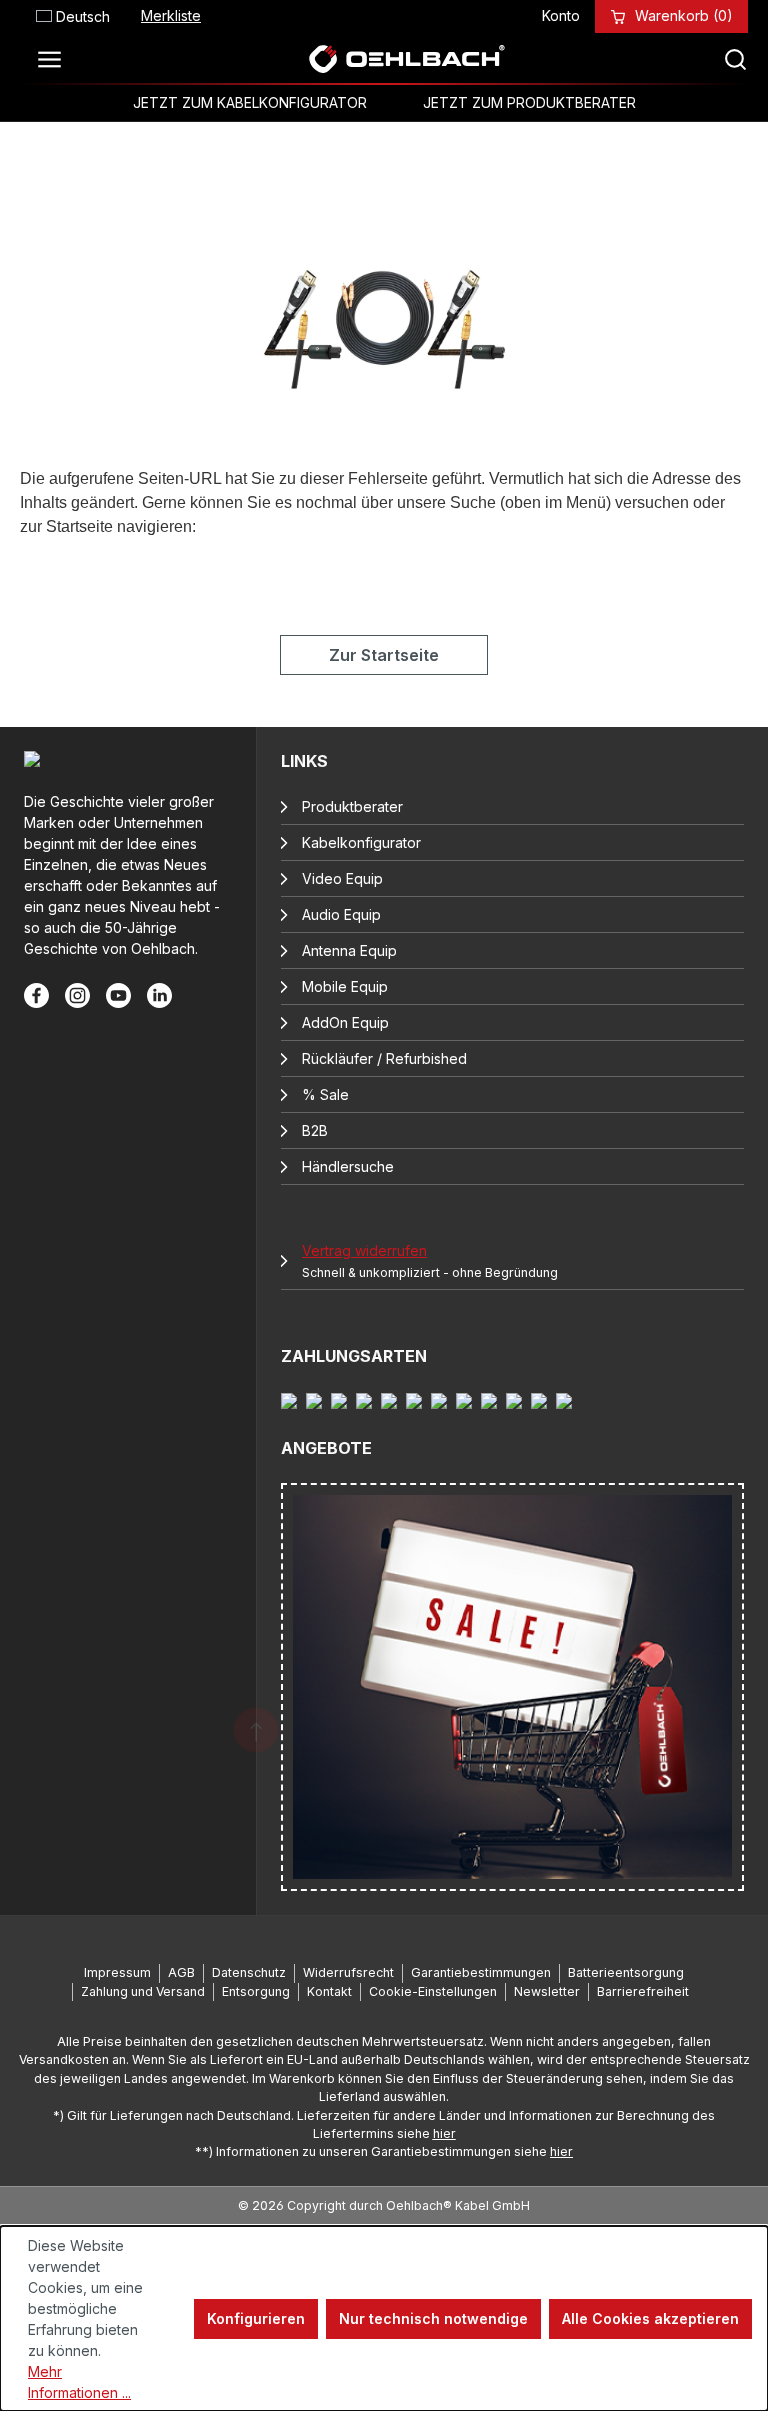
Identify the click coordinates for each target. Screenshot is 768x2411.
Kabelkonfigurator (361, 842)
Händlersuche (348, 1166)
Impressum (117, 1972)
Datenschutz (249, 1972)
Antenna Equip (349, 950)
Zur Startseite (384, 655)
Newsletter (547, 1991)
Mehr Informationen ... (79, 2382)
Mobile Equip (345, 986)
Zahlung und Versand (143, 1991)
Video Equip (342, 878)
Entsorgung (256, 1991)
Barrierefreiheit (643, 1991)
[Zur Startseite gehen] (406, 59)
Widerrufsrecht (348, 1972)
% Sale (325, 1094)
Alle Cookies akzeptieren (650, 2318)
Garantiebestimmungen (481, 1972)
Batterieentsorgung (626, 1972)
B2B (315, 1130)
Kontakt (329, 1991)
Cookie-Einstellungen (433, 1991)
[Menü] (55, 59)
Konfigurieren (256, 2318)
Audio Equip (341, 914)
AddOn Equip (345, 1022)
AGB (181, 1972)
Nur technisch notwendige (433, 2318)
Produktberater (352, 806)
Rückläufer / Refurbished (384, 1058)
